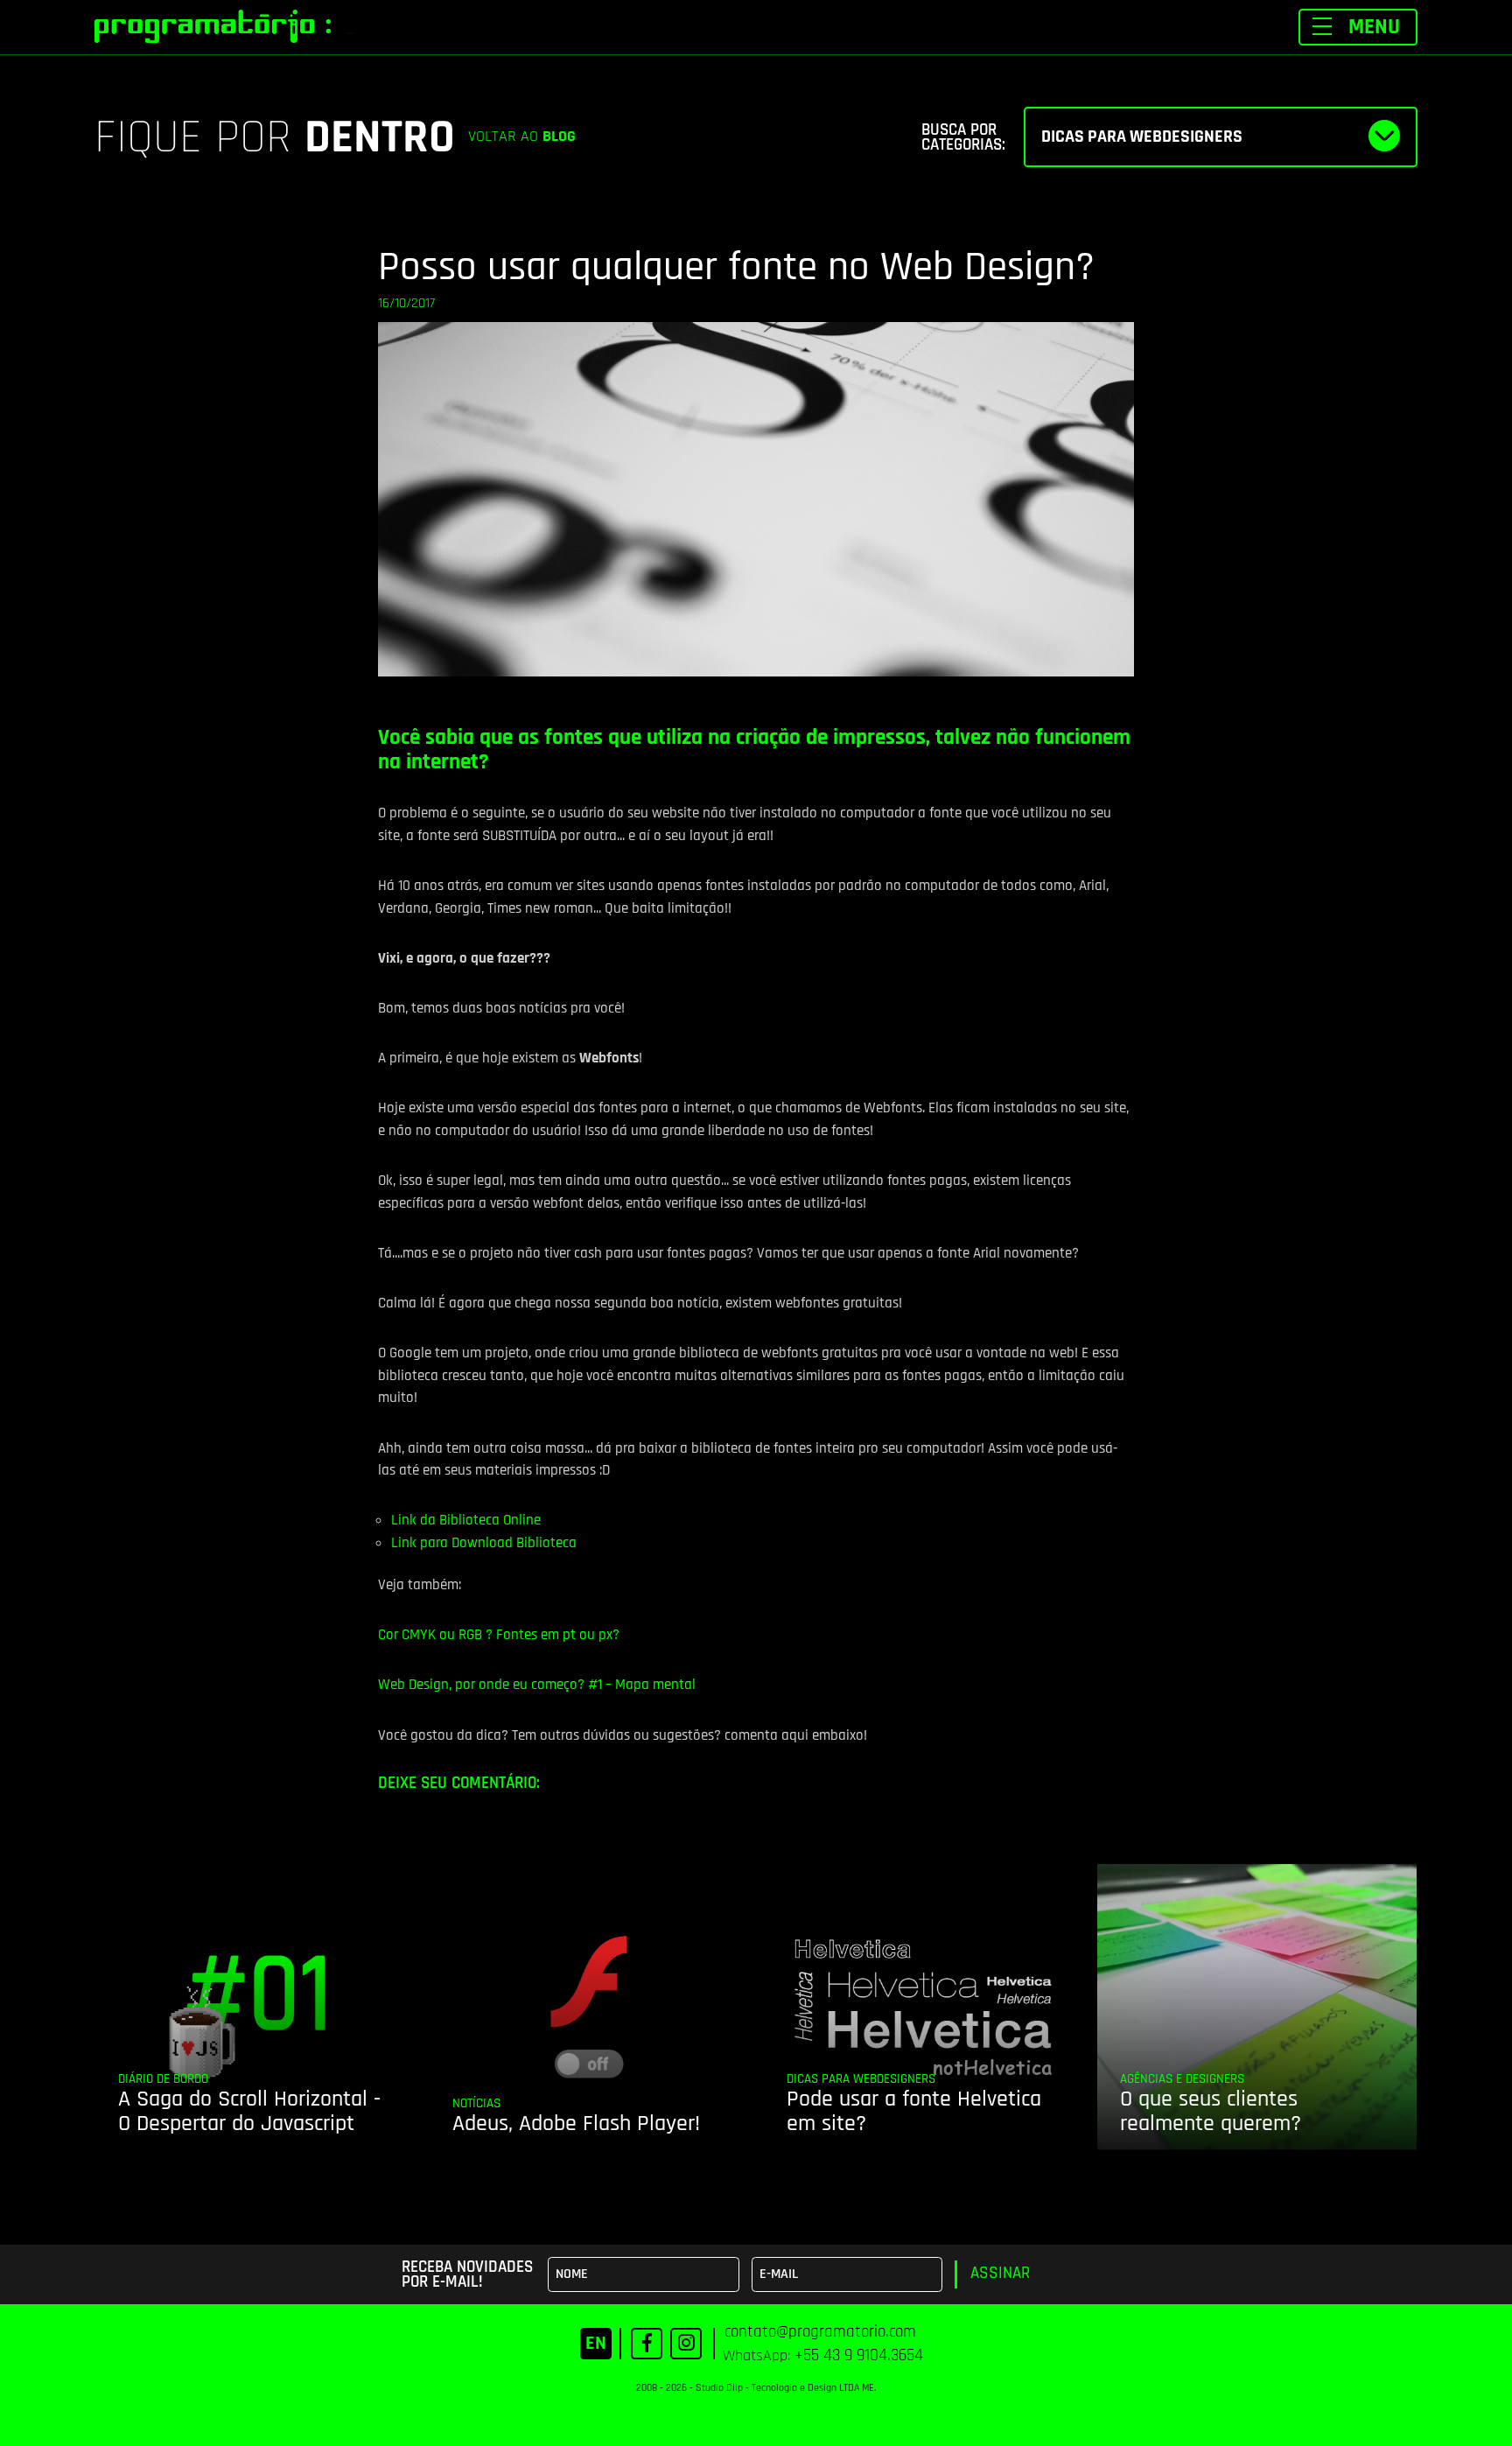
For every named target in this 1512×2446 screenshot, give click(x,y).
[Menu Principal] (1358, 27)
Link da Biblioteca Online (466, 1520)
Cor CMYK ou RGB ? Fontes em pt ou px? (499, 1635)
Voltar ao (522, 137)
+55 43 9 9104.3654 (859, 2355)
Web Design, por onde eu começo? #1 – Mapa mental (537, 1685)
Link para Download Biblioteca (484, 1543)
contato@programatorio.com (820, 2332)
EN (596, 2343)
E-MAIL (779, 2274)
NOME (572, 2274)
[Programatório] (213, 26)
